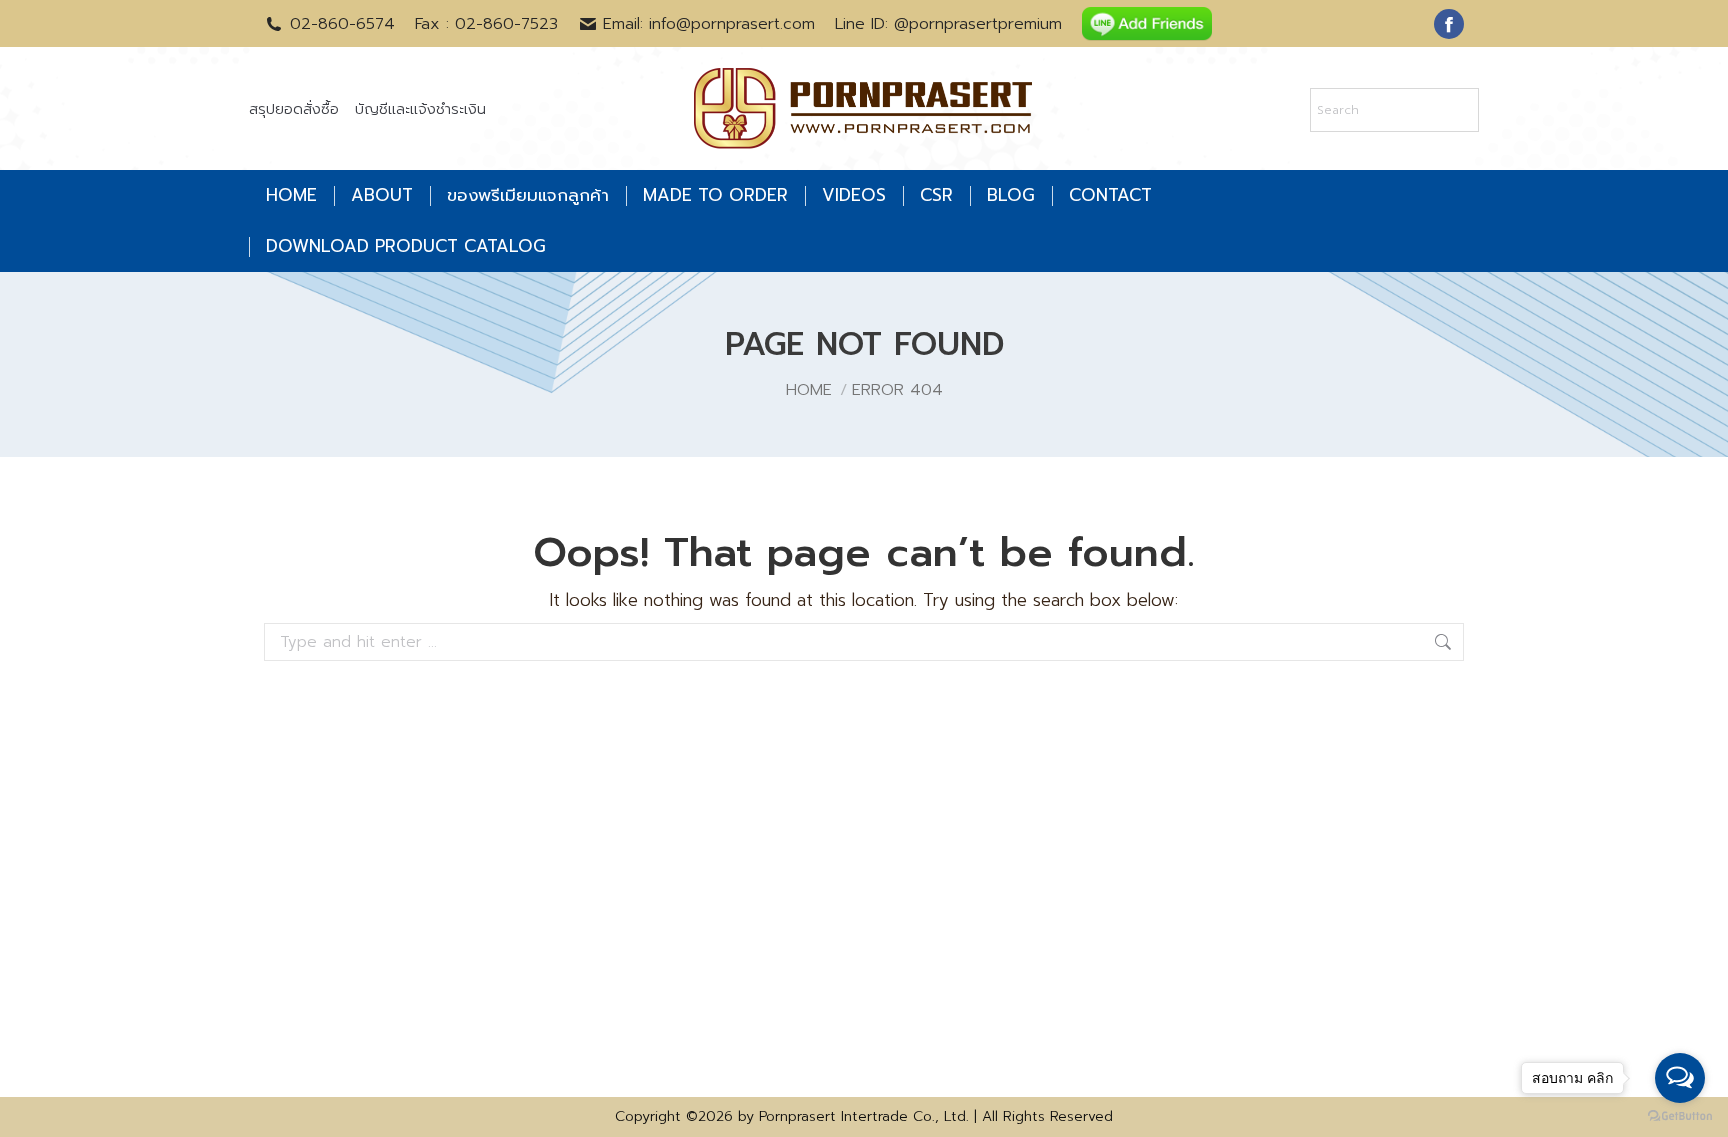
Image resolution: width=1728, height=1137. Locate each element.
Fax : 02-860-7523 (486, 24)
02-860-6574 (342, 24)
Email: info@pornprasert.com (709, 24)
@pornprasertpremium (978, 24)
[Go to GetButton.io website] (1680, 1116)
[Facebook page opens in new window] (1449, 24)
